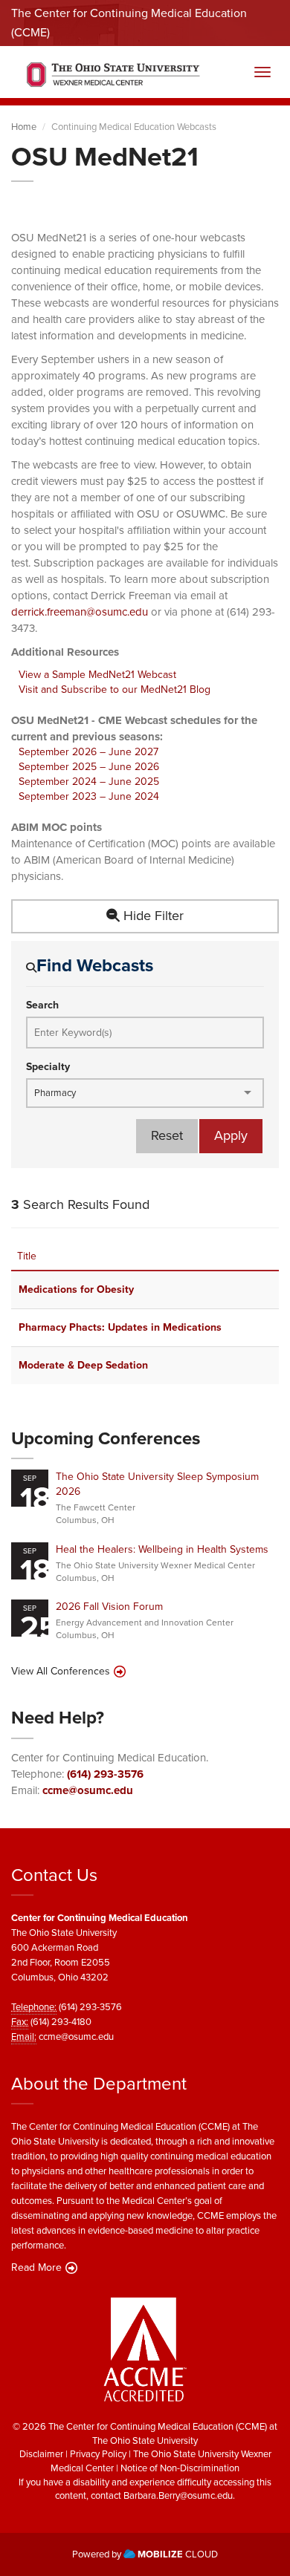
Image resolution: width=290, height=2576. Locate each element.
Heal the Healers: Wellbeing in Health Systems (162, 1549)
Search (42, 1005)
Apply (231, 1135)
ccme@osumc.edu (88, 1790)
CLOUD (178, 2554)
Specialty (48, 1067)
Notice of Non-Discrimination (180, 2468)
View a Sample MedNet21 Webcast (97, 675)
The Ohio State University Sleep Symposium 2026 (157, 1484)
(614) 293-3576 (105, 1774)
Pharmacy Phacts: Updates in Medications (120, 1327)
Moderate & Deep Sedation (83, 1365)
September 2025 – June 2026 (89, 767)
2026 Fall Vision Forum (109, 1607)
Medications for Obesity (76, 1289)
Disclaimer (41, 2454)
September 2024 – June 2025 (89, 782)
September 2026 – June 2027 (88, 752)
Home (24, 127)
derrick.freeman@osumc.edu (80, 612)
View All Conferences (61, 1672)
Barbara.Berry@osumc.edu (178, 2495)
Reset (167, 1135)
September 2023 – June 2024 (89, 796)
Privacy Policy (98, 2454)
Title (27, 1256)
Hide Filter (152, 916)
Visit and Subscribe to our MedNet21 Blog (115, 689)
